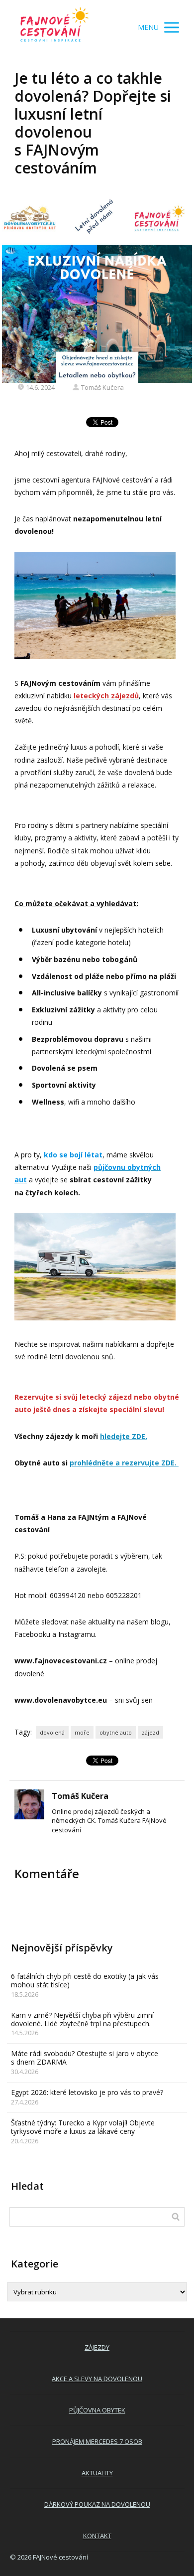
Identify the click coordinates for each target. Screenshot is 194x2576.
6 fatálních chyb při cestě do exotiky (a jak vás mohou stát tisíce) (85, 1980)
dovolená (52, 1732)
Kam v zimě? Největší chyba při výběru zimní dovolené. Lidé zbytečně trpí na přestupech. (82, 2019)
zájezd (150, 1732)
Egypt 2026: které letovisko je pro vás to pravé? (87, 2092)
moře (82, 1732)
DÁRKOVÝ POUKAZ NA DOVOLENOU (97, 2504)
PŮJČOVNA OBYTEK (97, 2410)
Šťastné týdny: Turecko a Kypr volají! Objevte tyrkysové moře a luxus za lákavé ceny (83, 2127)
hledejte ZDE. (124, 1436)
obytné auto (116, 1732)
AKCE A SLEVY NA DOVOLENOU (97, 2379)
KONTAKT (97, 2536)
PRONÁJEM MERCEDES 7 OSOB (97, 2441)
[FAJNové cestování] (55, 27)
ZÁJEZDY (97, 2347)
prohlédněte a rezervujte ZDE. (124, 1463)
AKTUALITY (97, 2473)
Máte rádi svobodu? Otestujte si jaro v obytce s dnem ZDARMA (85, 2058)
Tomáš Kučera (102, 387)
